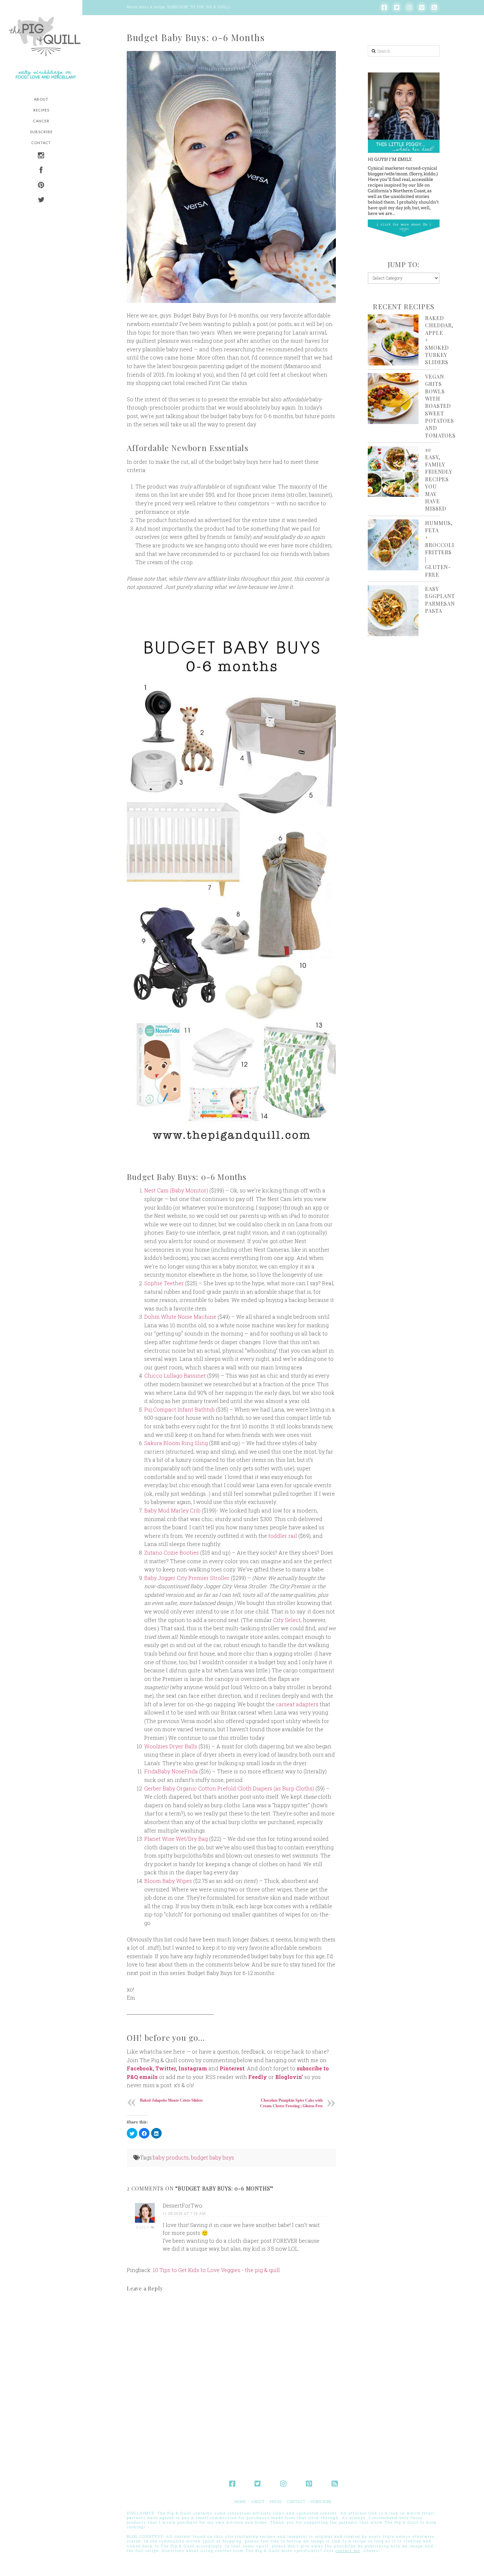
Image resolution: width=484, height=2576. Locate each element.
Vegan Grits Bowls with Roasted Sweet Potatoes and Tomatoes (440, 406)
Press (276, 2501)
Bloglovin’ (289, 2077)
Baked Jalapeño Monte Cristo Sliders (171, 2100)
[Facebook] (384, 7)
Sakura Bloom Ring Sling (176, 1443)
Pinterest (232, 2068)
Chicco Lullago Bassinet (175, 1376)
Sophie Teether (164, 1283)
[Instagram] (409, 7)
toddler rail (283, 1536)
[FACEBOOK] (41, 171)
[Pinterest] (422, 7)
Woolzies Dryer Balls (171, 1746)
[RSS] (434, 7)
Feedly (258, 2077)
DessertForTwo (182, 2205)
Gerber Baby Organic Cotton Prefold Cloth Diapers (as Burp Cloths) (229, 1788)
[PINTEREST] (41, 186)
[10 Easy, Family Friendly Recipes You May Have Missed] (393, 472)
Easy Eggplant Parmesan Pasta (440, 600)
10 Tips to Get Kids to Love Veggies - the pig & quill (216, 2270)
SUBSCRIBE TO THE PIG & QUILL (198, 7)
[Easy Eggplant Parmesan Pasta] (393, 611)
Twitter (166, 2068)
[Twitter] (397, 7)
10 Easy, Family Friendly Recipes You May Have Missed (438, 479)
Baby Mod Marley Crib (172, 1510)
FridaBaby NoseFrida (171, 1771)
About (258, 2501)
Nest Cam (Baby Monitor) (176, 1190)
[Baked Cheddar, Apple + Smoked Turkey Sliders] (393, 340)
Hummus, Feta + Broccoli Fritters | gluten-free (440, 549)
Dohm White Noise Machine (180, 1317)
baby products (171, 2157)
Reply (143, 2227)
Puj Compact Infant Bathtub (179, 1409)
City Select (287, 1620)
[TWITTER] (41, 200)
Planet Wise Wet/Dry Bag (176, 1839)
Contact (296, 2501)
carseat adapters (297, 1704)
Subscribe (321, 2501)
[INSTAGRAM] (41, 156)
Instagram (193, 2068)
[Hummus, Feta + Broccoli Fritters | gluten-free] (393, 545)
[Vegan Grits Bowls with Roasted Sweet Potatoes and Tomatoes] (393, 399)
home (240, 2501)
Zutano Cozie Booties (172, 1552)
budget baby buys (213, 2157)
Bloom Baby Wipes (168, 1881)
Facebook (140, 2068)
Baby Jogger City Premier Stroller (187, 1578)
